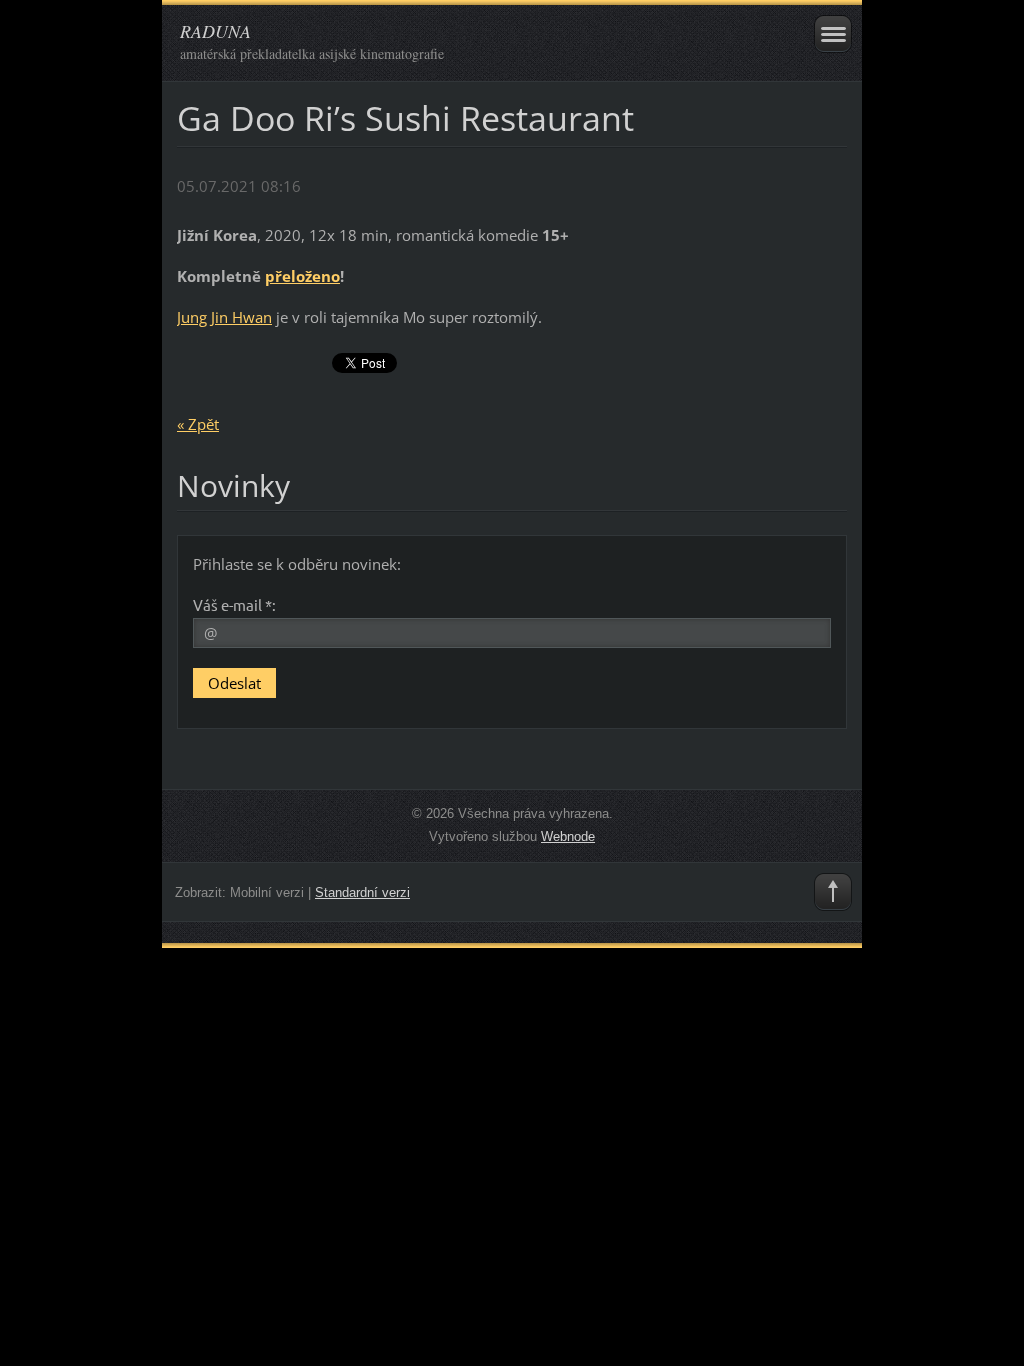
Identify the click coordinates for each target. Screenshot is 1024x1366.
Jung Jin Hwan (224, 317)
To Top (833, 892)
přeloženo (302, 276)
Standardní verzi (362, 892)
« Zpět (198, 424)
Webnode (568, 836)
